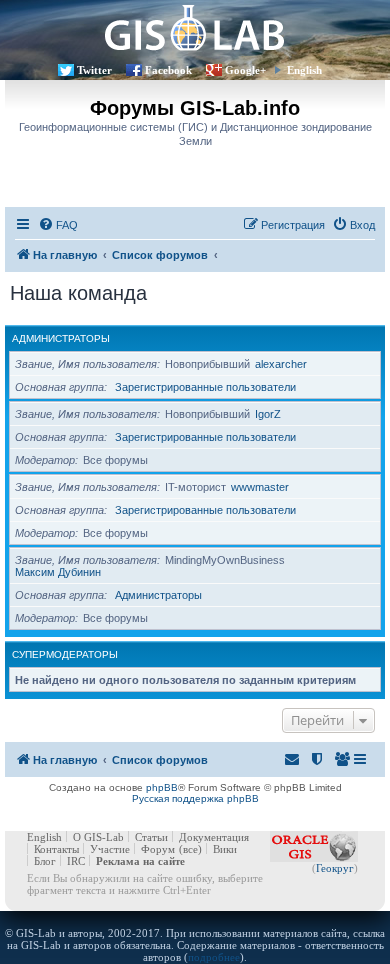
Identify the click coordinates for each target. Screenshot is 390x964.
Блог (45, 861)
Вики (225, 849)
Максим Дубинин (58, 572)
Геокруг (335, 868)
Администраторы (61, 338)
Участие (110, 849)
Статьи (151, 837)
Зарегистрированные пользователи (205, 387)
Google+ (245, 70)
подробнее (214, 957)
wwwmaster (260, 487)
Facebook (168, 70)
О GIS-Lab (98, 837)
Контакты (56, 849)
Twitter (94, 70)
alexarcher (281, 364)
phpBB (162, 787)
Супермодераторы (65, 654)
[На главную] (195, 27)
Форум (158, 849)
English (304, 70)
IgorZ (268, 414)
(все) (190, 849)
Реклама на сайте (140, 861)
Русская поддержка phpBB (195, 798)
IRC (76, 861)
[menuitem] (58, 225)
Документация (214, 837)
